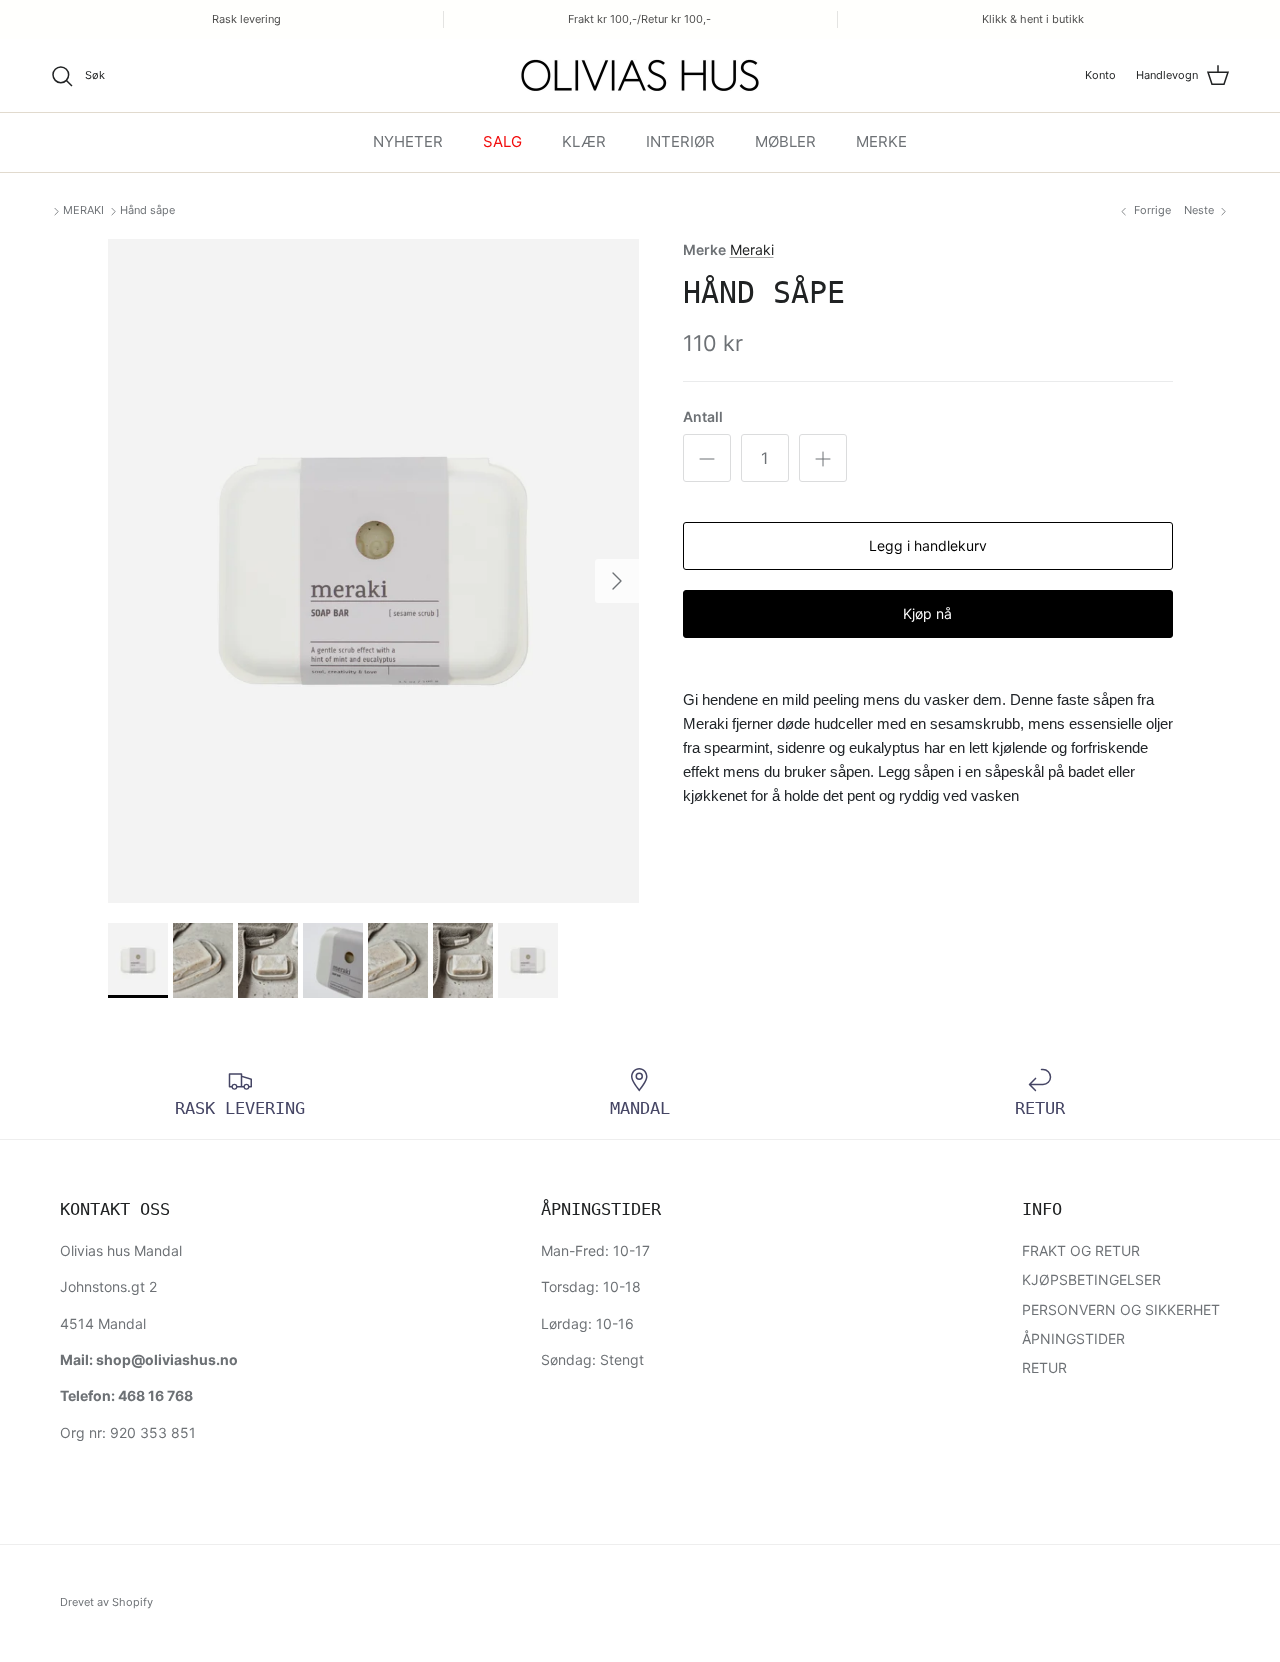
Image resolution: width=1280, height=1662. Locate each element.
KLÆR (584, 141)
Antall (703, 416)
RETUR (1044, 1367)
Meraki (752, 249)
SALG (502, 141)
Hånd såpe (147, 210)
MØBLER (785, 141)
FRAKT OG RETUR (1081, 1250)
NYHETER (408, 141)
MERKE (881, 141)
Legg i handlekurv (928, 545)
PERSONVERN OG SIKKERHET (1121, 1309)
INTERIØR (680, 141)
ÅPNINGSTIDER (1073, 1338)
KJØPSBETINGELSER (1091, 1279)
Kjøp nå (927, 613)
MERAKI (83, 210)
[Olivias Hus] (640, 75)
